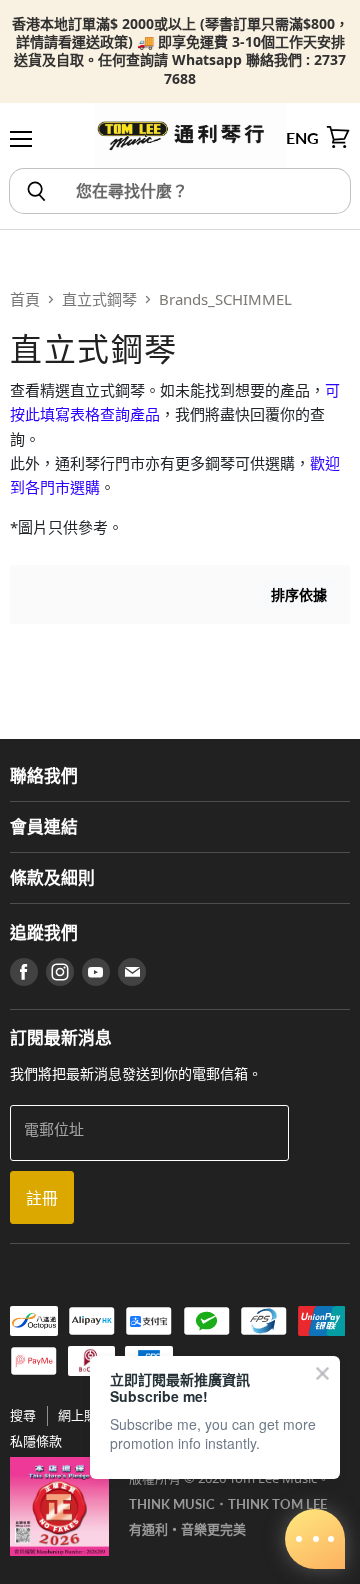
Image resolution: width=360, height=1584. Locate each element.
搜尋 (23, 1415)
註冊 (42, 1197)
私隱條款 (36, 1441)
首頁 (25, 299)
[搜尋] (35, 191)
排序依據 (299, 594)
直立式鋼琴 (99, 299)
